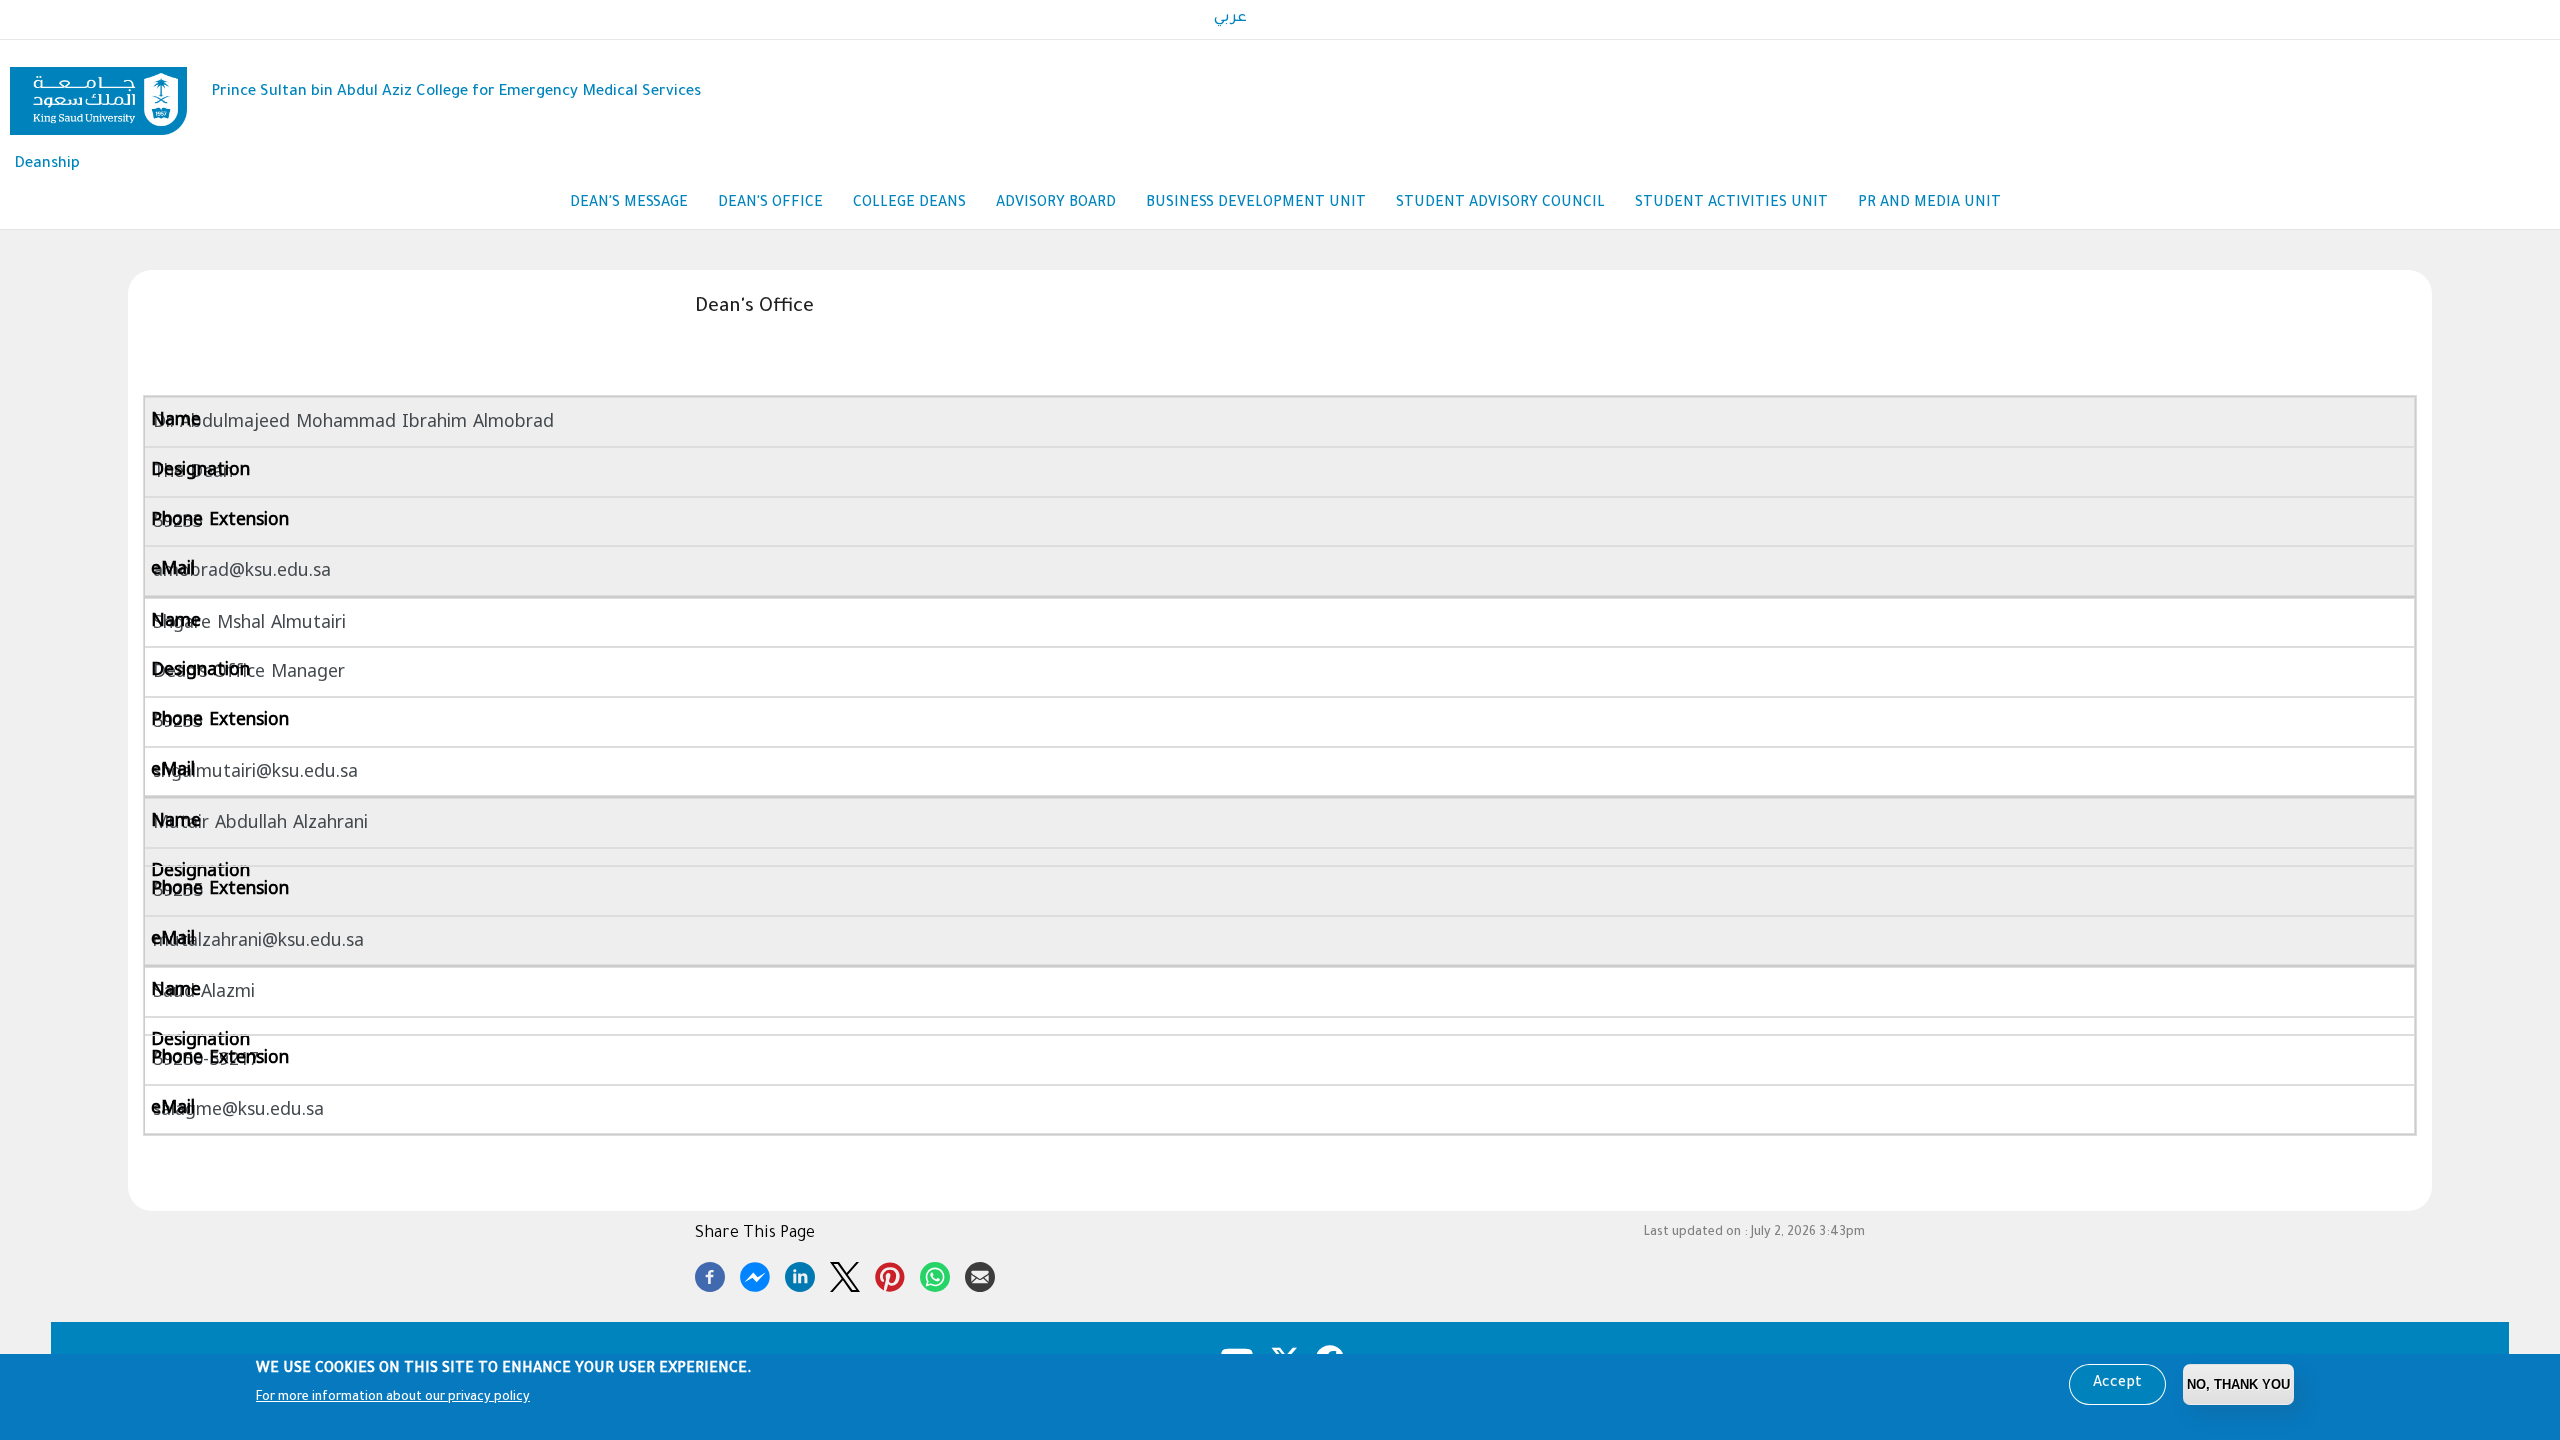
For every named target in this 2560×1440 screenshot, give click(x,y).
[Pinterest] (890, 1274)
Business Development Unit (1256, 204)
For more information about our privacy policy (393, 1398)
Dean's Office (770, 204)
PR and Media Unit (1929, 204)
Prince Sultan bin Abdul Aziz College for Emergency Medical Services (456, 92)
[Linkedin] (800, 1274)
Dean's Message (629, 204)
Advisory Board (1056, 204)
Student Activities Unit (1731, 204)
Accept (2117, 1384)
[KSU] (98, 93)
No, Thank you (2238, 1384)
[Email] (980, 1274)
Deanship (47, 164)
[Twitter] (845, 1274)
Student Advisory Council (1500, 204)
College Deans (909, 204)
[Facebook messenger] (755, 1274)
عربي (1230, 19)
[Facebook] (710, 1274)
